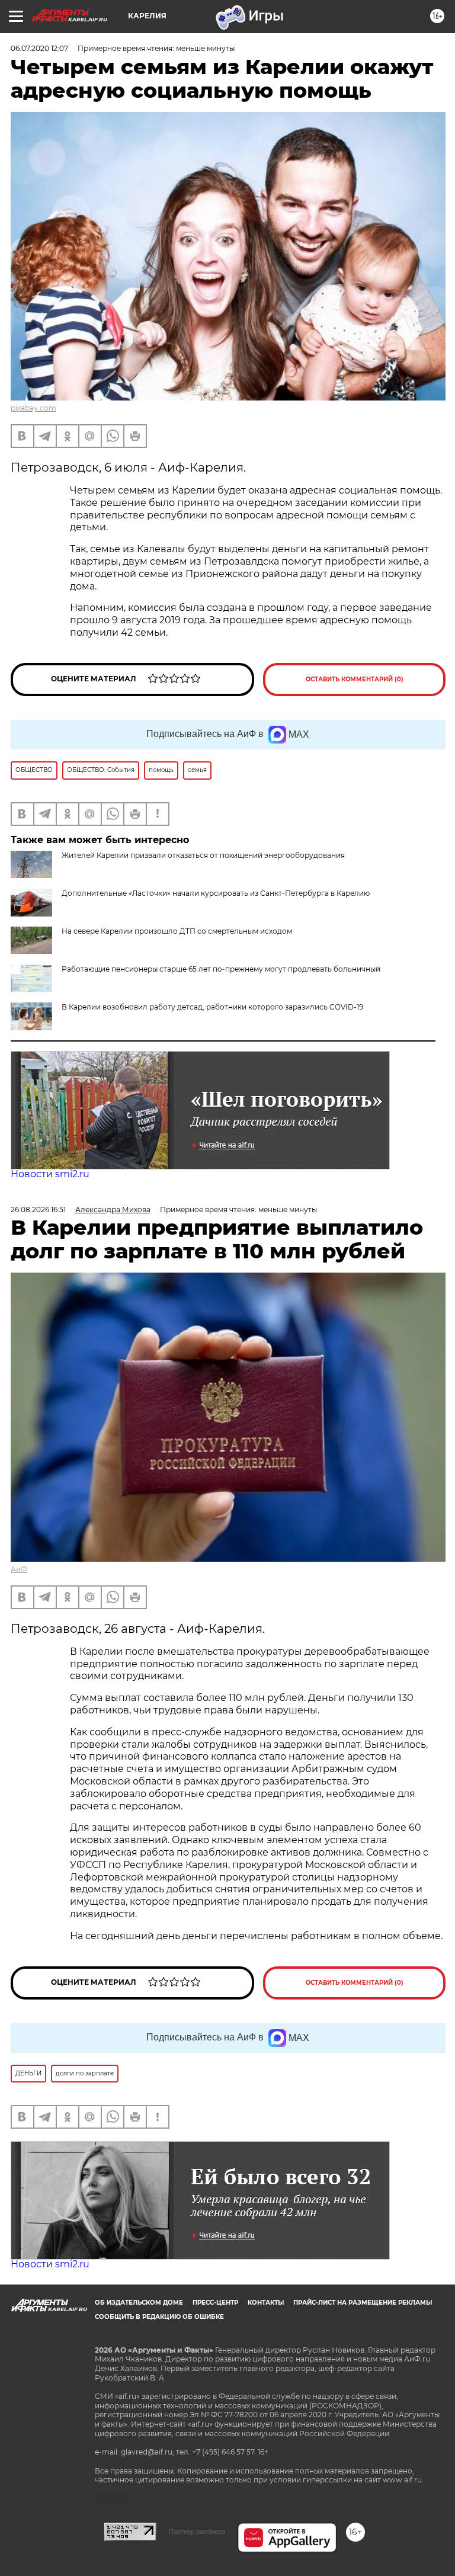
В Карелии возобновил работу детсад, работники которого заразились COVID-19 (212, 1007)
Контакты (266, 2303)
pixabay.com (33, 408)
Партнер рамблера (197, 2532)
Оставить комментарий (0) (355, 679)
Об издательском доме (139, 2303)
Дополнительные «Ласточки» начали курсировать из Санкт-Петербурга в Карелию (216, 893)
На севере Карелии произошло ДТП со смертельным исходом (177, 931)
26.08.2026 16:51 (38, 1209)
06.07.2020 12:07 (39, 48)
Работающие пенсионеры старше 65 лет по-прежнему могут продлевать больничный (221, 969)
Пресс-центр (215, 2303)
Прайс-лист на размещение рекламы (363, 2303)
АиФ (19, 1569)
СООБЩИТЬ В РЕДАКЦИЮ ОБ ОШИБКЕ (159, 2317)
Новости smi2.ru (50, 1174)
